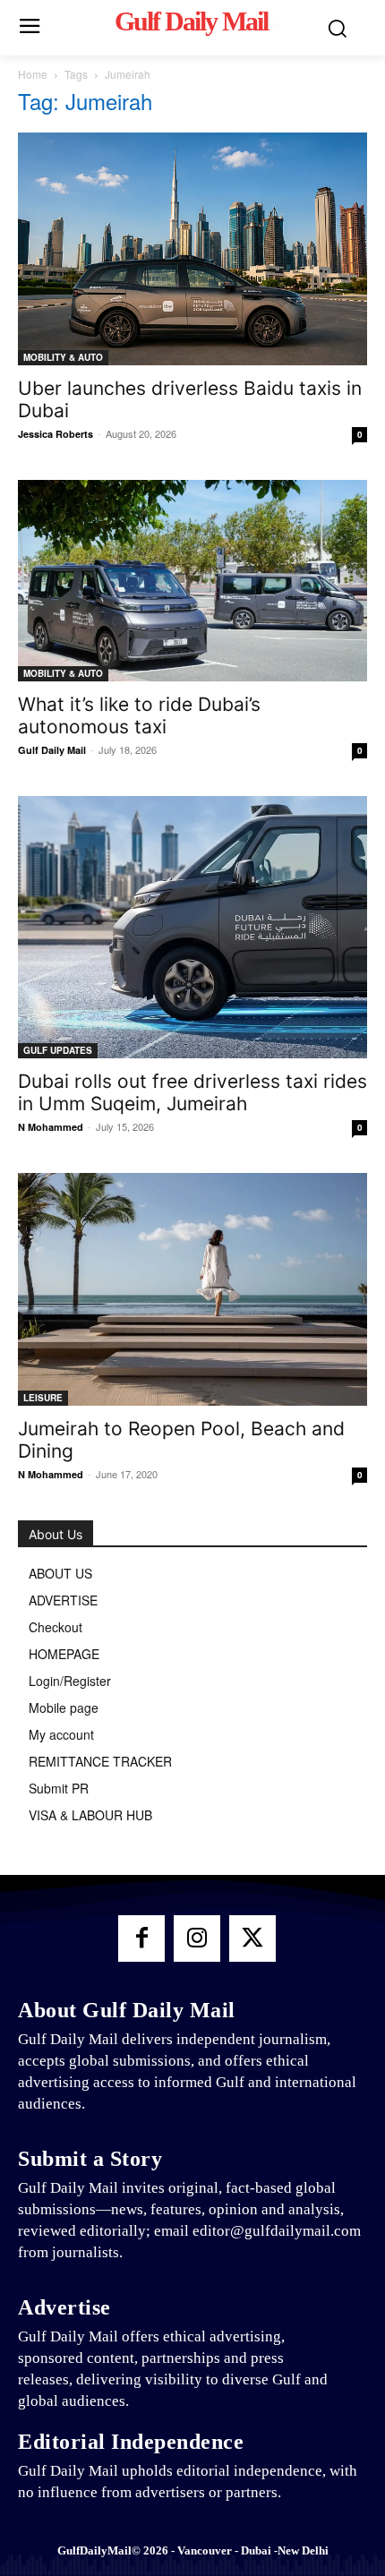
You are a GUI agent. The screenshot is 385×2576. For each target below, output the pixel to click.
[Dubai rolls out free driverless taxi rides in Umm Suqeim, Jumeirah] (192, 927)
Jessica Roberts (56, 434)
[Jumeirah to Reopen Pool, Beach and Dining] (192, 1289)
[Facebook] (141, 1938)
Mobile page (64, 1707)
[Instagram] (197, 1938)
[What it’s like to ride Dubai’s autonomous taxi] (192, 581)
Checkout (56, 1627)
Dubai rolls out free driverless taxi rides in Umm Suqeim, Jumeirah (192, 1092)
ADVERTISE (63, 1600)
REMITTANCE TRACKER (100, 1761)
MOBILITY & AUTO (63, 357)
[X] (252, 1938)
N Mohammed (51, 1127)
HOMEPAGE (64, 1654)
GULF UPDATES (58, 1050)
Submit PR (59, 1788)
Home (33, 74)
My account (61, 1734)
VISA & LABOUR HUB (90, 1815)
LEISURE (43, 1398)
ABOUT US (60, 1573)
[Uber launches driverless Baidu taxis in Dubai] (192, 249)
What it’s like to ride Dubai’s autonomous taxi (139, 715)
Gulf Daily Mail (52, 750)
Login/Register (70, 1681)
